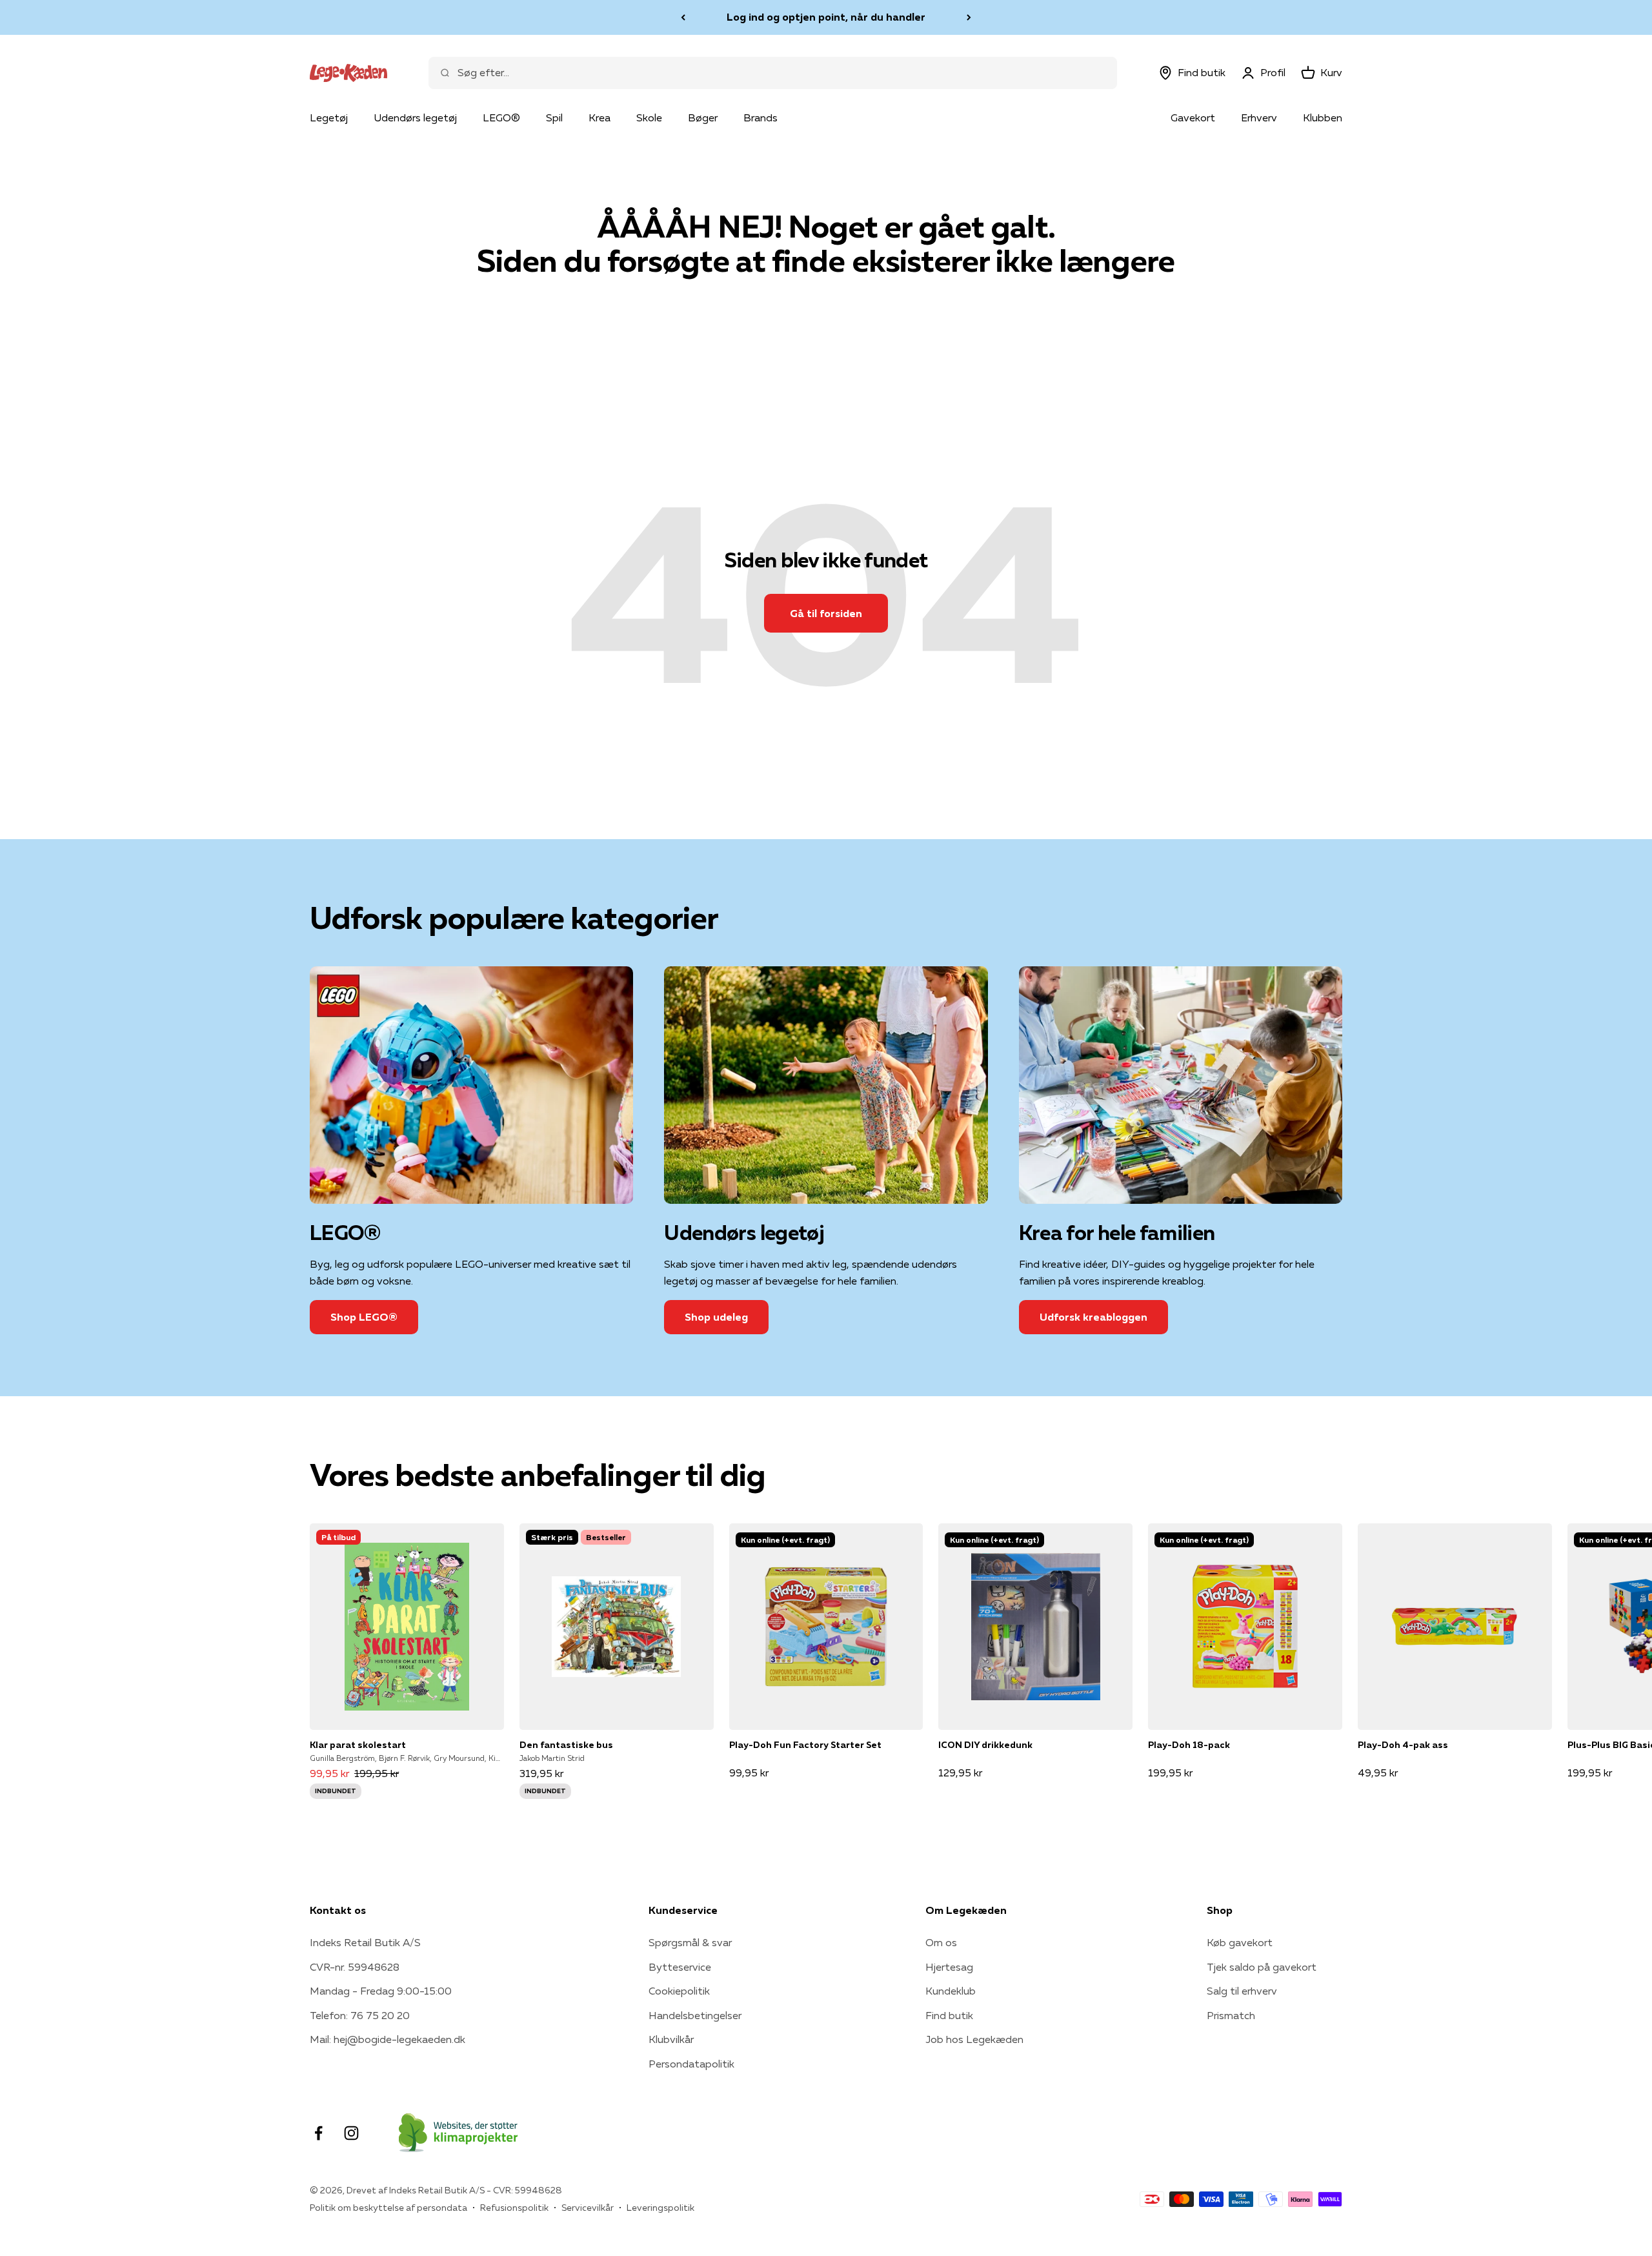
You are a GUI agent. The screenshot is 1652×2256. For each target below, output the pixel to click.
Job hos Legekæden (974, 2039)
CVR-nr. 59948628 (355, 1967)
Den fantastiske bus (566, 1745)
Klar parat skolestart (358, 1745)
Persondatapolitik (691, 2064)
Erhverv (1259, 117)
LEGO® (501, 117)
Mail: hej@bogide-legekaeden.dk (388, 2039)
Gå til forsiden (826, 613)
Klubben (1323, 117)
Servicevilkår (588, 2208)
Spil (554, 117)
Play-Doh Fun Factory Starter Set (805, 1745)
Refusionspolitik (514, 2208)
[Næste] (969, 17)
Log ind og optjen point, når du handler (826, 17)
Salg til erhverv (1242, 1991)
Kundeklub (951, 1991)
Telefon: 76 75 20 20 (360, 2015)
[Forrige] (683, 17)
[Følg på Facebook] (318, 2133)
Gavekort (1193, 117)
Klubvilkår (671, 2039)
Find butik (949, 2015)
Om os (941, 1942)
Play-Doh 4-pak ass (1403, 1745)
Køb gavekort (1240, 1942)
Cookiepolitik (679, 1991)
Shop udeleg (716, 1317)
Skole (649, 117)
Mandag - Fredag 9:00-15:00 (381, 1991)
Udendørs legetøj (415, 117)
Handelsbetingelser (695, 2015)
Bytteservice (680, 1967)
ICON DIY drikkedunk (985, 1745)
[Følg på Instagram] (351, 2133)
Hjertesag (949, 1967)
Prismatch (1231, 2015)
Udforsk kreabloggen (1093, 1317)
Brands (761, 117)
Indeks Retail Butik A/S (365, 1942)
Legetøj (329, 117)
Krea (599, 117)
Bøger (703, 117)
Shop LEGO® (364, 1317)
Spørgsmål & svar (690, 1942)
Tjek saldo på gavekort (1262, 1967)
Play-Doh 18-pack (1189, 1745)
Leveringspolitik (660, 2208)
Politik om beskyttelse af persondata (388, 2208)
